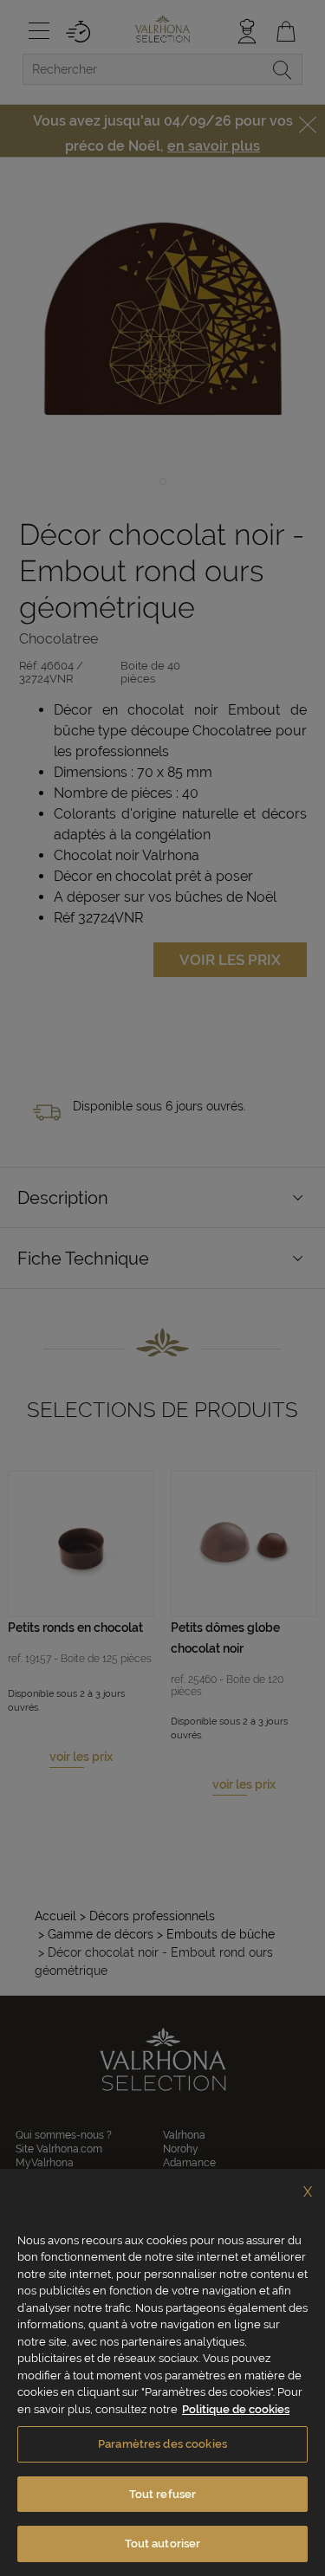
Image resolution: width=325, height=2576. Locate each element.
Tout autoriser (163, 2544)
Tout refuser (163, 2494)
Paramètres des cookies (162, 2444)
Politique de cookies (236, 2409)
